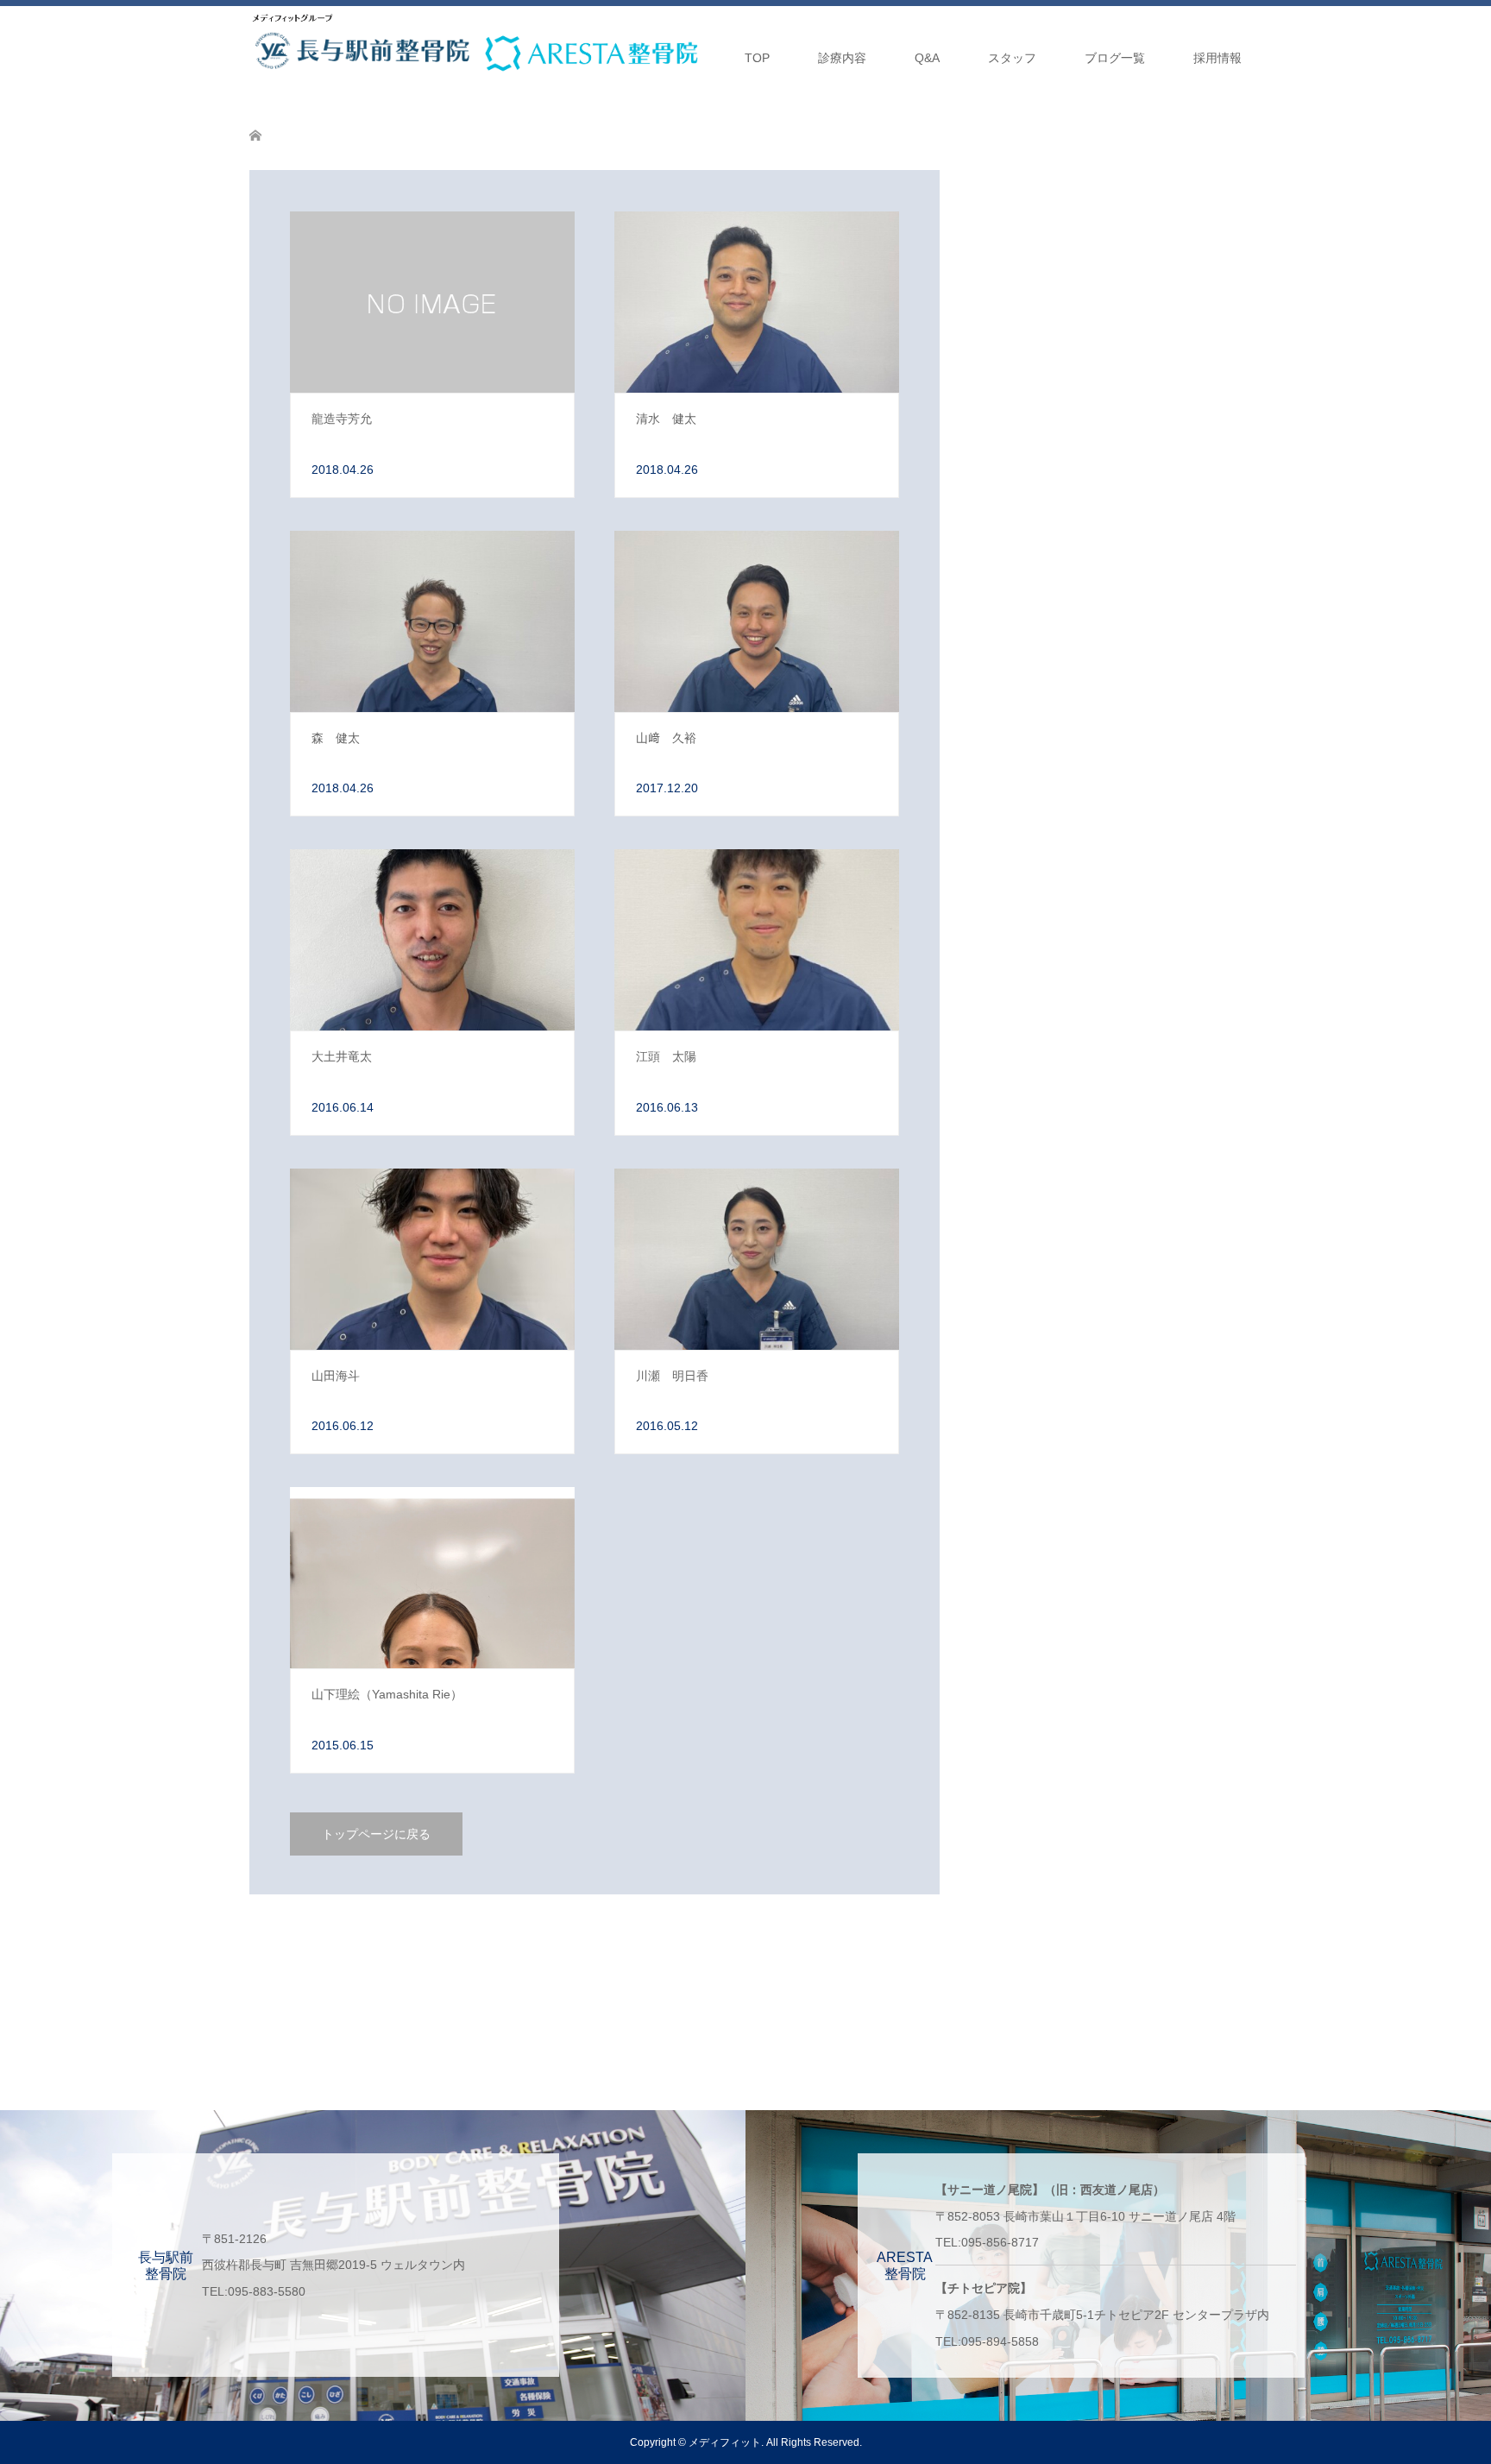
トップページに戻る (376, 1834)
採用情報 (1217, 58)
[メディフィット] (293, 18)
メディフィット (725, 2442)
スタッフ (1012, 58)
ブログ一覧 (1115, 58)
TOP (757, 58)
